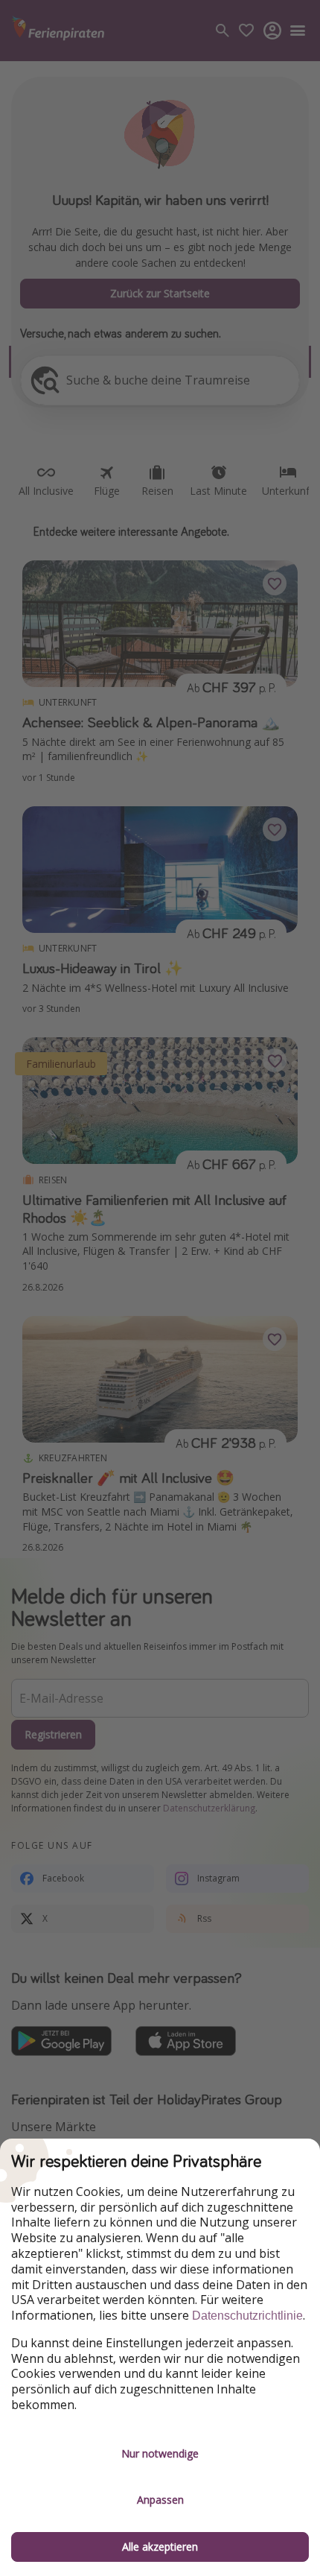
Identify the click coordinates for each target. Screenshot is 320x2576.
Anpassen (160, 2500)
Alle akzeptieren (160, 2547)
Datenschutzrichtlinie (247, 2316)
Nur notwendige (160, 2453)
